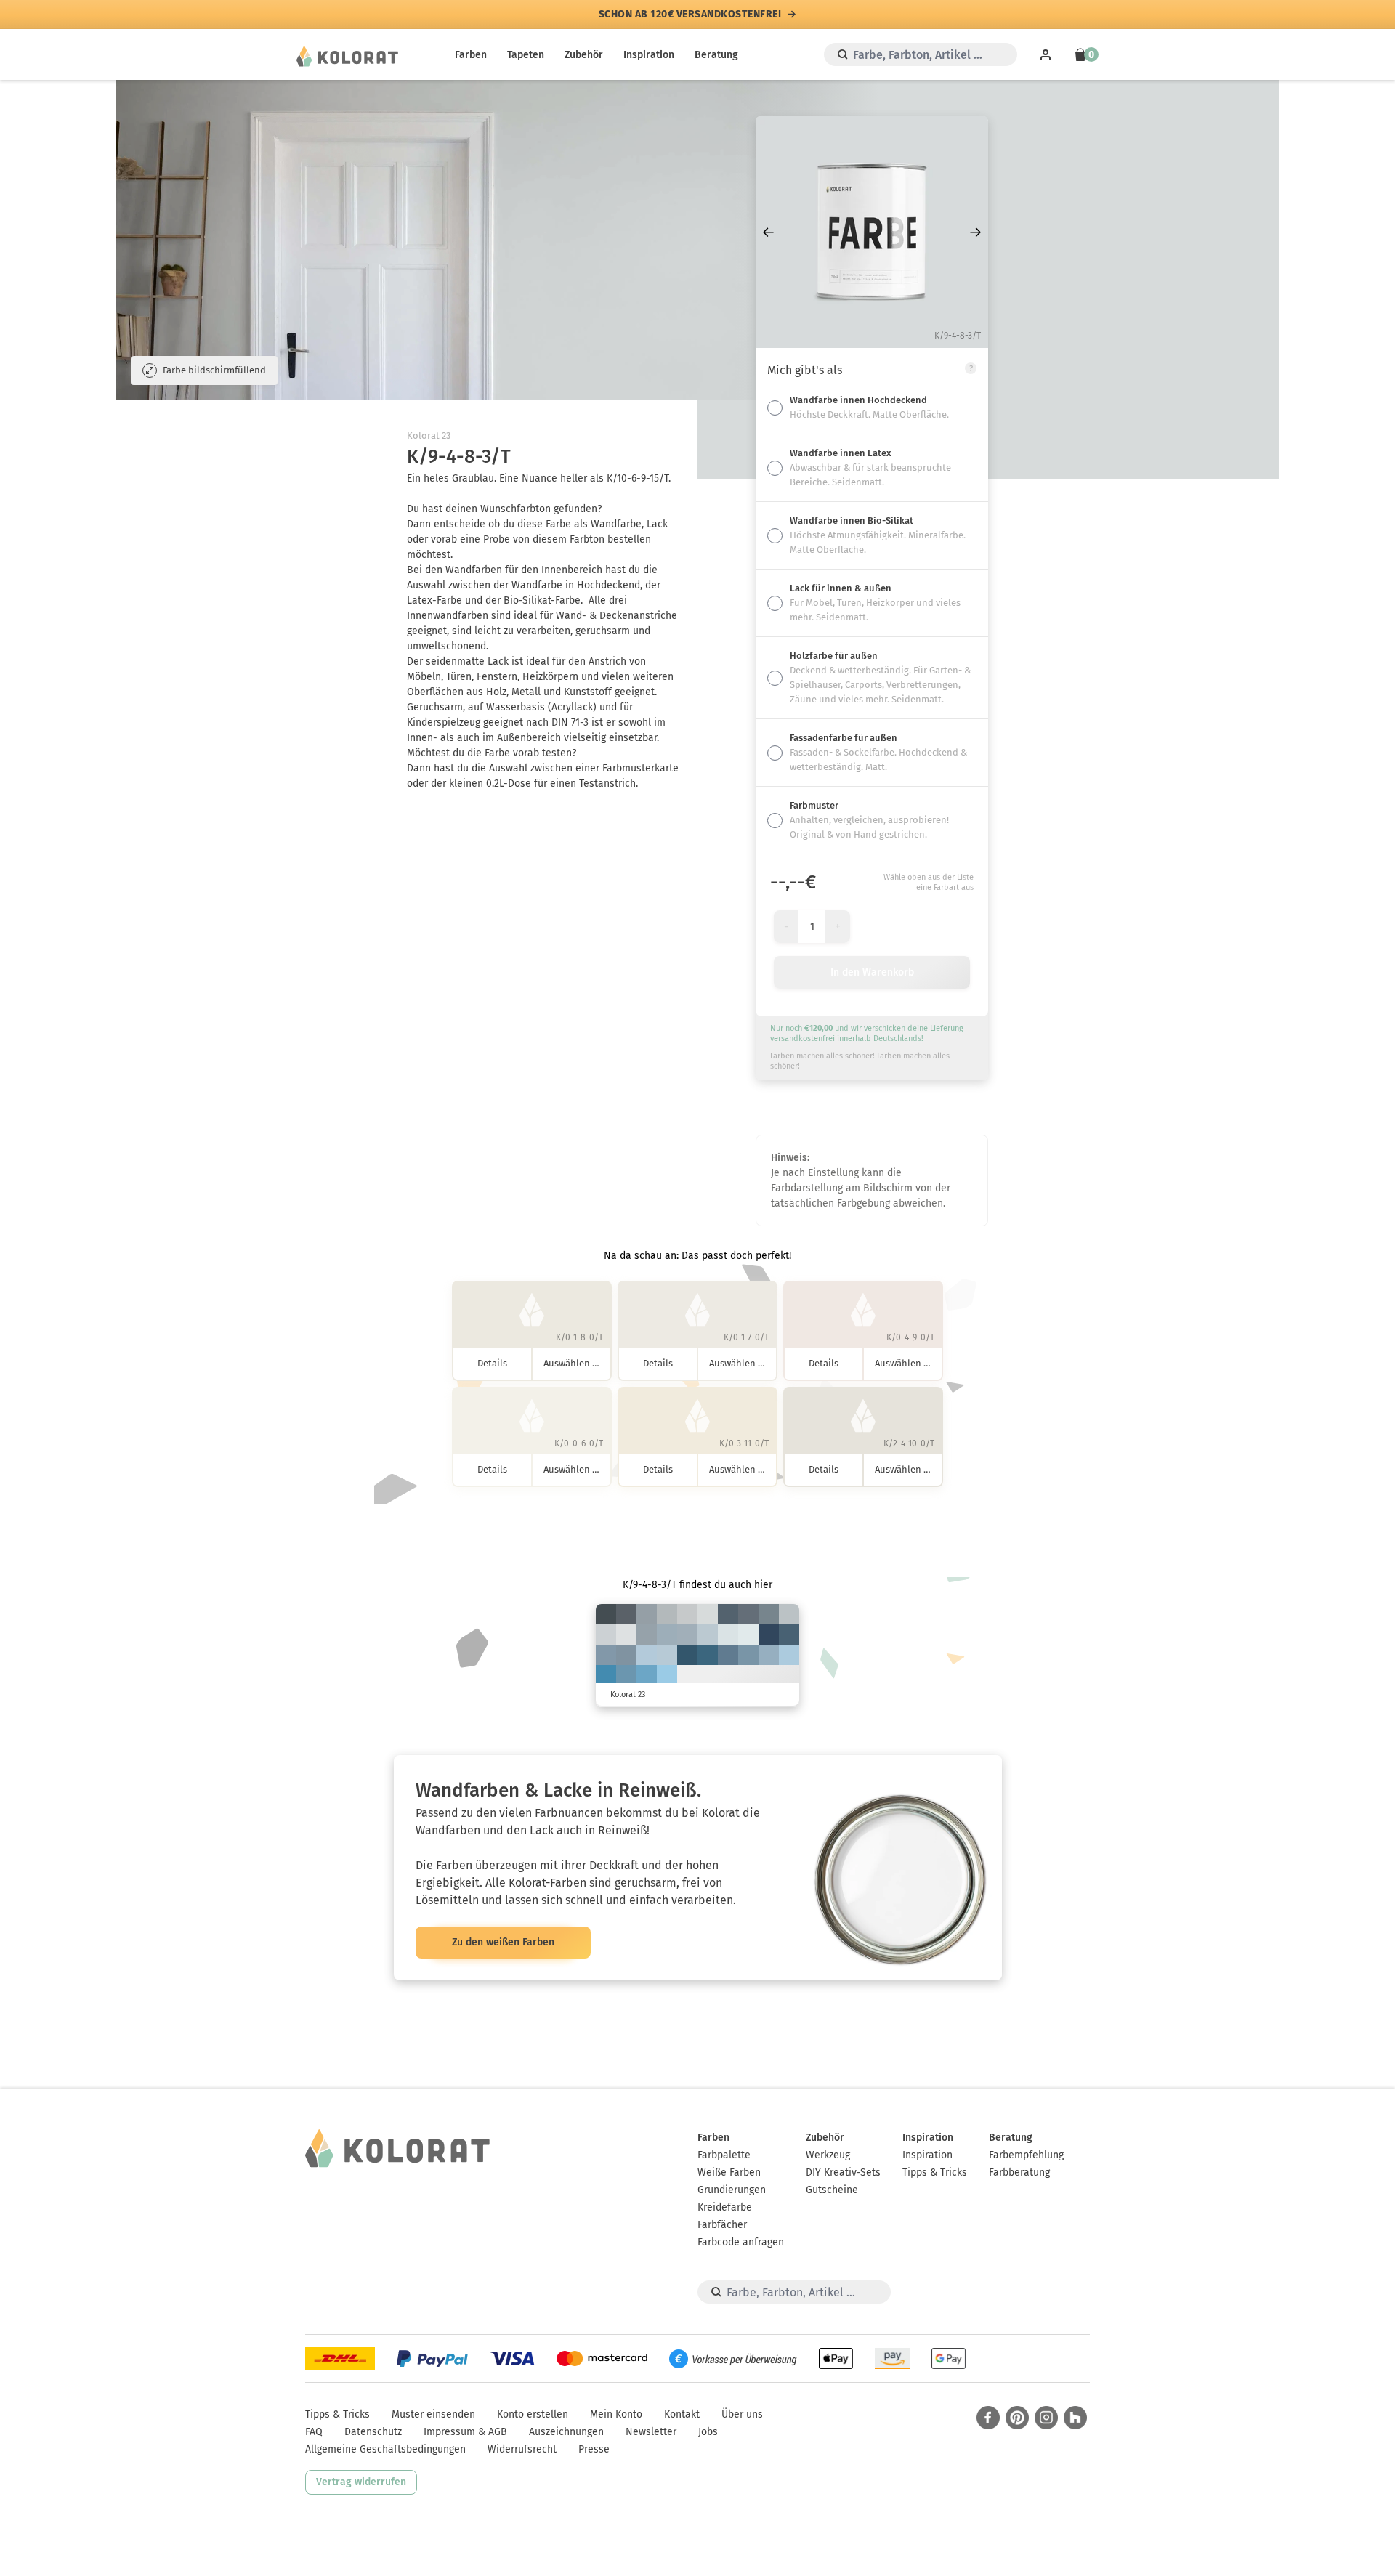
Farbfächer (722, 2225)
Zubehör (584, 55)
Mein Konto (616, 2414)
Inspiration (649, 55)
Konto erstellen (533, 2414)
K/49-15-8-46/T (728, 1655)
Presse (594, 2449)
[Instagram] (1046, 2418)
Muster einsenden (433, 2414)
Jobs (708, 2432)
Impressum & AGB (465, 2432)
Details (492, 1363)
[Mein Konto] (1046, 54)
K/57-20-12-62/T (789, 1635)
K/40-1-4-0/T (667, 1675)
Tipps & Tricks (935, 2172)
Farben (471, 55)
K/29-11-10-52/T (769, 1614)
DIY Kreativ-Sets (843, 2172)
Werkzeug (828, 2155)
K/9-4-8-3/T (708, 1614)
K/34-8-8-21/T (769, 1655)
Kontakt (682, 2414)
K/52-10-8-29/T (626, 1675)
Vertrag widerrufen (361, 2482)
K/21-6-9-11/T (708, 1635)
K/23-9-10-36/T (647, 1635)
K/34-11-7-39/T (626, 1655)
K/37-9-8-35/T (606, 1655)
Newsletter (651, 2432)
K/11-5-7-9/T (606, 1635)
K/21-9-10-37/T (647, 1614)
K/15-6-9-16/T (789, 1614)
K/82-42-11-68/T (769, 1635)
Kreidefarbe (725, 2207)
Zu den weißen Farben (503, 1942)
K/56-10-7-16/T (647, 1675)
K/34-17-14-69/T (626, 1614)
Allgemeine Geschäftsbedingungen (385, 2449)
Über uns (742, 2414)
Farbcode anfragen (741, 2242)
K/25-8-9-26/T (687, 1635)
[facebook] (988, 2418)
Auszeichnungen (566, 2432)
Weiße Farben (729, 2172)
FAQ (314, 2432)
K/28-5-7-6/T (647, 1655)
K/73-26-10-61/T (687, 1655)
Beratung (716, 55)
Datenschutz (373, 2432)
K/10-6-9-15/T (687, 1614)
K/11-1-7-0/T (728, 1635)
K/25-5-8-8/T (667, 1655)
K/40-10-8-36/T (748, 1655)
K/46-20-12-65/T (728, 1614)
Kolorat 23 (429, 436)
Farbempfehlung (1026, 2155)
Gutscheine (832, 2190)
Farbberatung (1019, 2172)
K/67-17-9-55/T (708, 1655)
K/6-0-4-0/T (748, 1635)
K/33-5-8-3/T (789, 1655)
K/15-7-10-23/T (667, 1614)
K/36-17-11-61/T (748, 1614)
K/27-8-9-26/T (667, 1635)
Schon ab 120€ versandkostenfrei (690, 15)
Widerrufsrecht (522, 2449)
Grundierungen (732, 2190)
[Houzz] (1075, 2418)
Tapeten (526, 55)
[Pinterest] (1017, 2418)
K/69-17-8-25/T (606, 1675)
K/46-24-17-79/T (606, 1614)
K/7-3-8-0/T (626, 1635)
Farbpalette (724, 2155)
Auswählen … (571, 1363)
